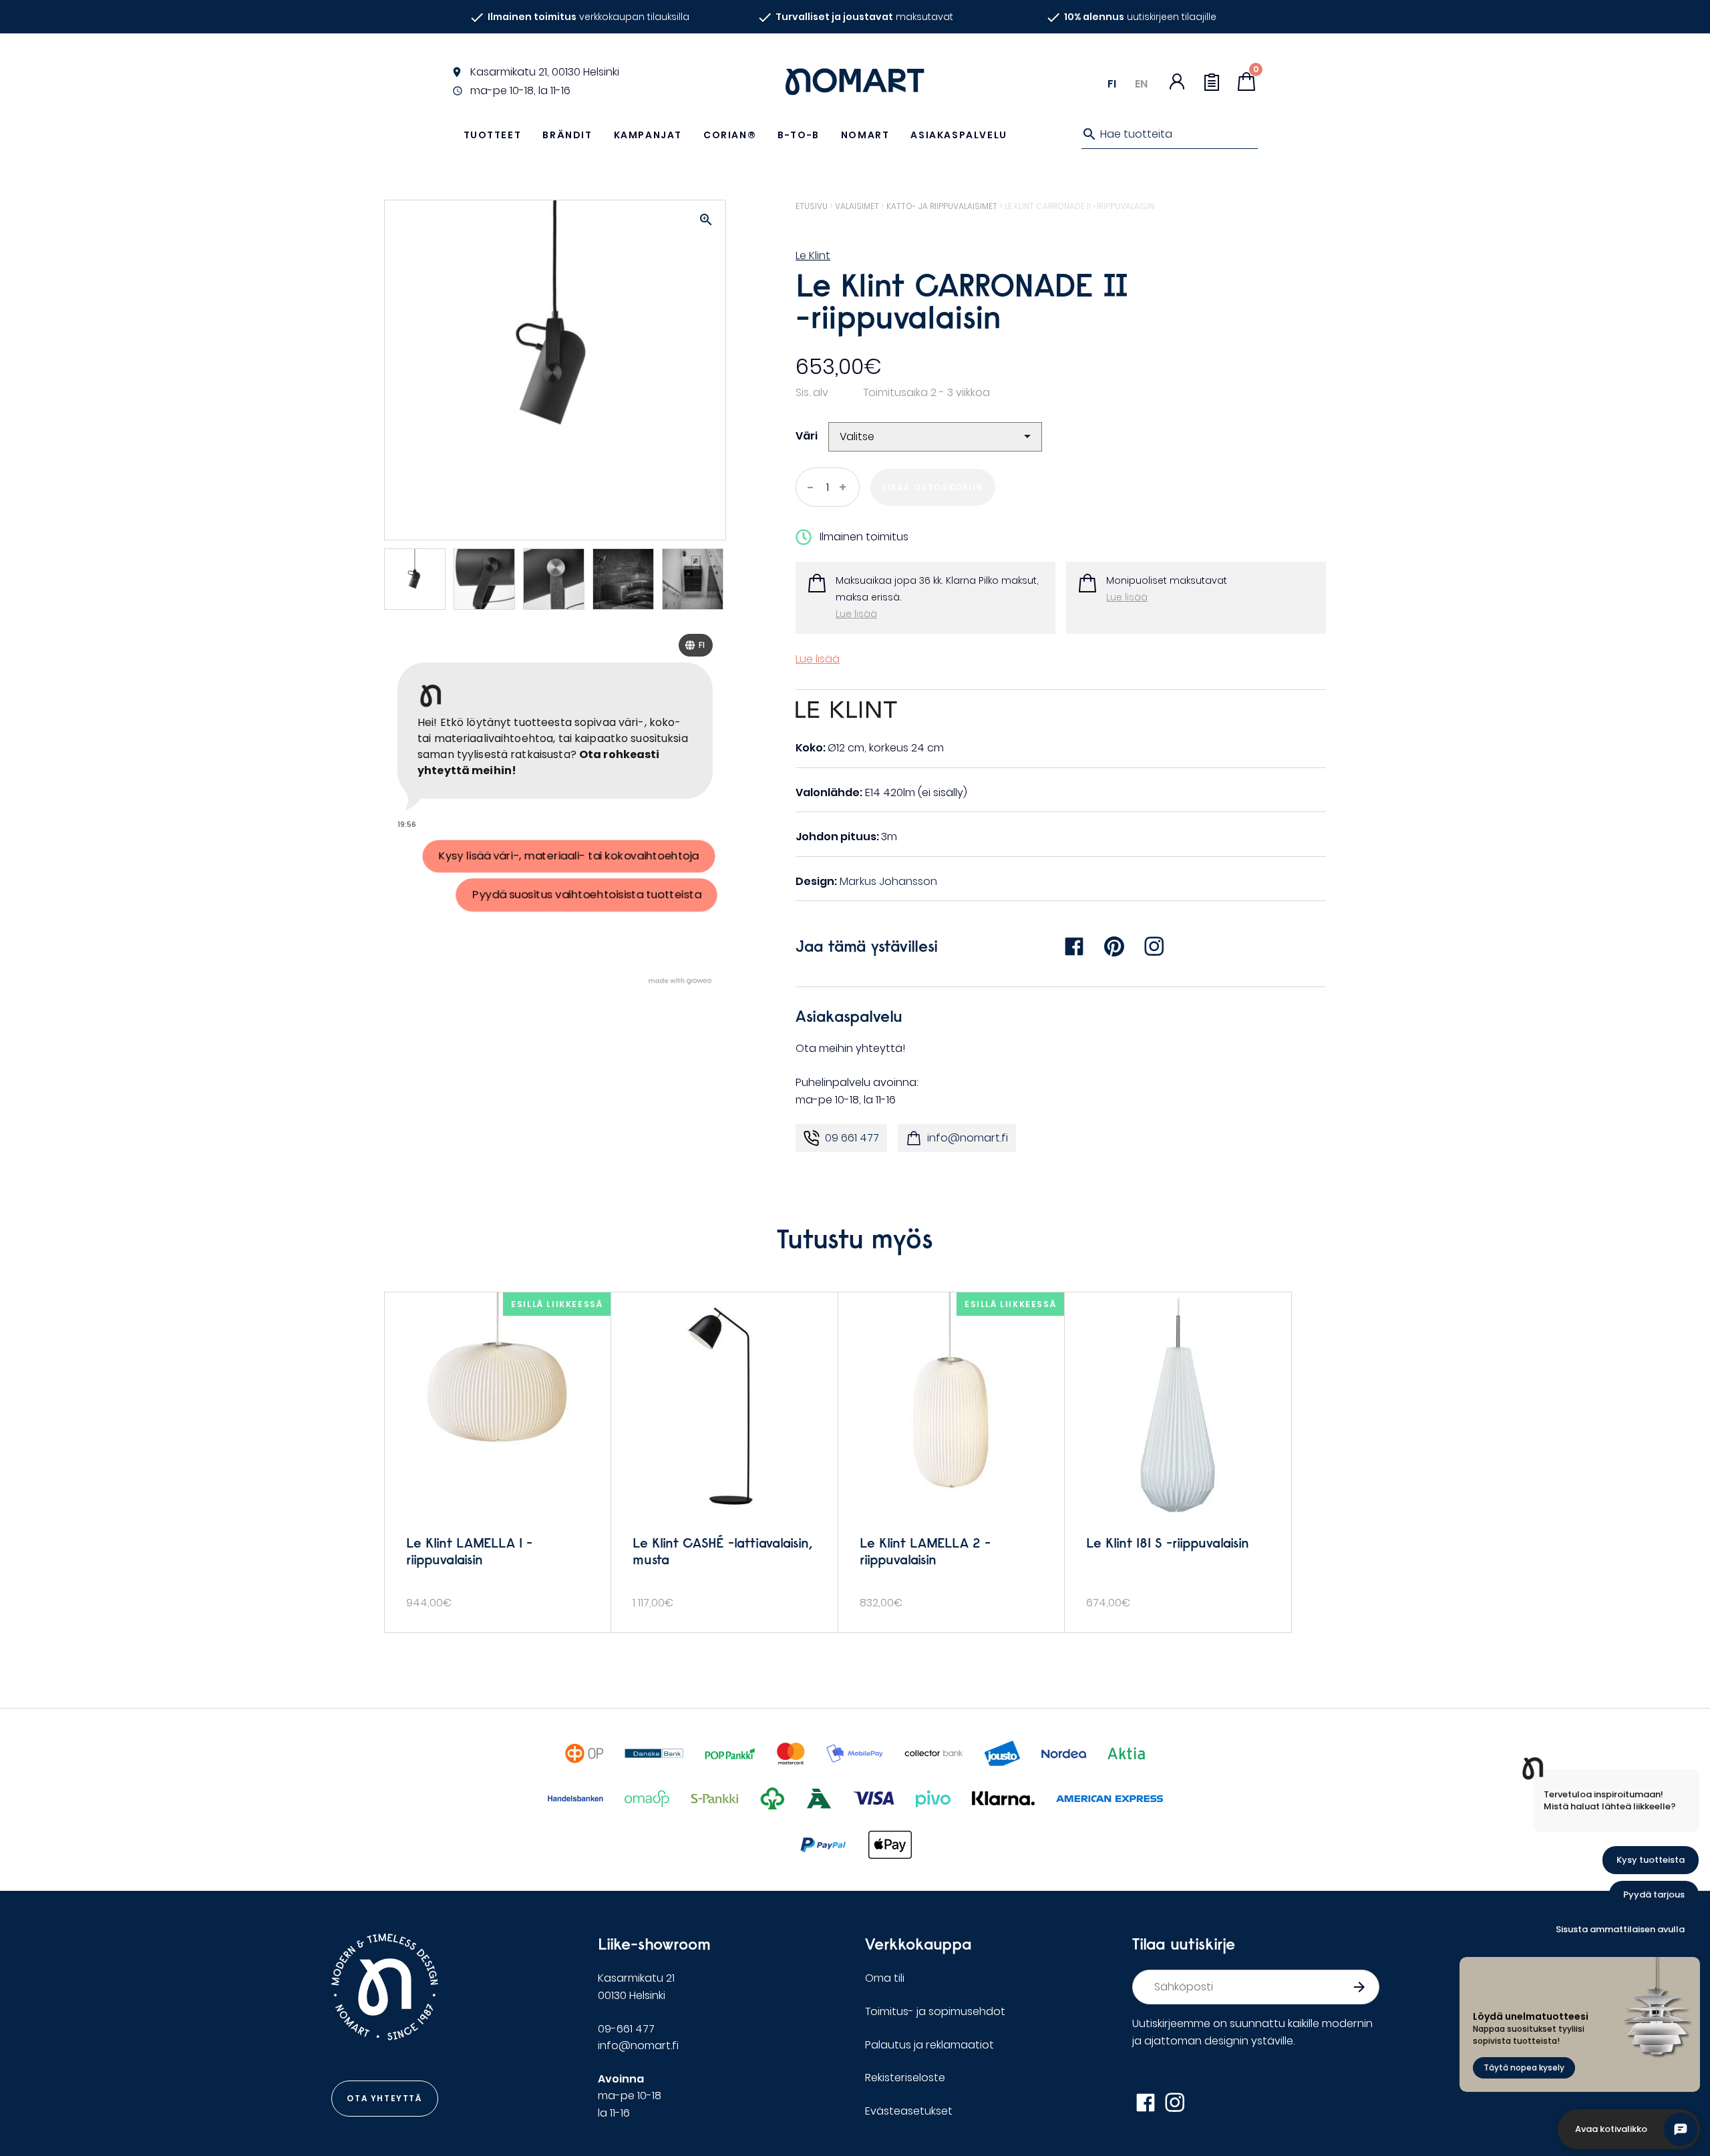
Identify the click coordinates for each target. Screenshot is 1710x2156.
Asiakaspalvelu (959, 135)
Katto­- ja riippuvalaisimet (942, 206)
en (1141, 84)
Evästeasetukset (909, 2111)
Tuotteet (493, 135)
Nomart (865, 135)
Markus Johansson (888, 881)
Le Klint (813, 255)
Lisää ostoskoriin (933, 487)
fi (1112, 84)
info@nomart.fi (968, 1138)
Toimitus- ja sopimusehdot (935, 2011)
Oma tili (885, 1978)
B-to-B (799, 135)
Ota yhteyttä (384, 2098)
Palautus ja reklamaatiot (929, 2045)
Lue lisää (856, 614)
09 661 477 (852, 1138)
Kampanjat (648, 135)
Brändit (567, 135)
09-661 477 (626, 2029)
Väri (807, 436)
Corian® (730, 135)
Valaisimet (857, 206)
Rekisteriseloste (905, 2078)
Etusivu (812, 206)
